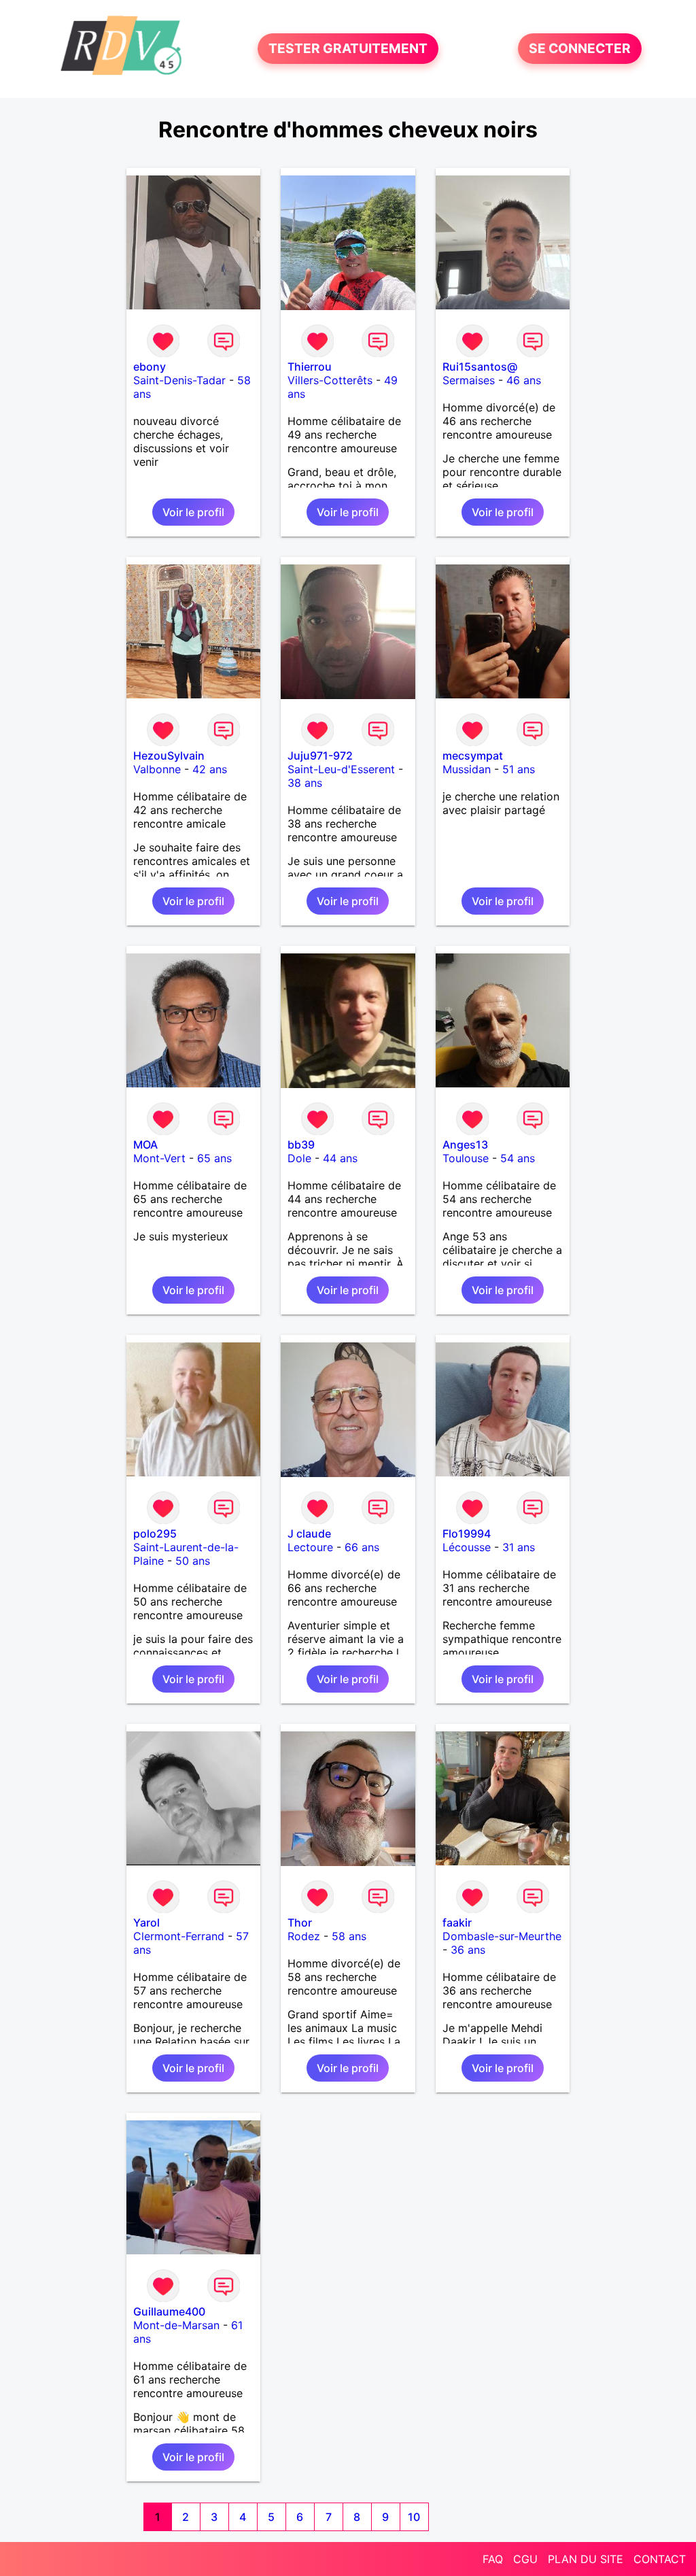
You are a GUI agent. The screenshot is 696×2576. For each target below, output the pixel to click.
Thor (300, 1922)
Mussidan (467, 769)
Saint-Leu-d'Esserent (341, 769)
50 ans (193, 1561)
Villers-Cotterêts (330, 380)
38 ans (305, 783)
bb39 (301, 1145)
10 (414, 2517)
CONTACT (660, 2559)
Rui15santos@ (480, 367)
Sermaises (469, 380)
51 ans (519, 769)
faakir (457, 1922)
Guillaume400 (169, 2311)
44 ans (340, 1158)
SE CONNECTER (580, 49)
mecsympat (473, 756)
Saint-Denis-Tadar (179, 380)
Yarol (146, 1922)
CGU (525, 2559)
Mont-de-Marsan (176, 2325)
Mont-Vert (159, 1158)
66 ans (362, 1547)
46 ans (524, 380)
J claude (309, 1533)
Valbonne (157, 769)
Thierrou (310, 367)
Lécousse (467, 1547)
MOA (145, 1145)
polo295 (155, 1533)
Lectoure (310, 1547)
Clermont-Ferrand (179, 1936)
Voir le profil (193, 512)
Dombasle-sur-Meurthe (502, 1936)
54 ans (518, 1158)
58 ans (349, 1936)
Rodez (304, 1936)
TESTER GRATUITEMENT (348, 49)
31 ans (519, 1547)
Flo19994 (467, 1533)
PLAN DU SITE (586, 2559)
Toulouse (466, 1158)
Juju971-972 (320, 756)
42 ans (210, 769)
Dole (299, 1158)
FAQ (493, 2559)
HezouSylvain (169, 756)
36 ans (468, 1950)
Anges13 (465, 1145)
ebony (150, 367)
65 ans (214, 1158)
